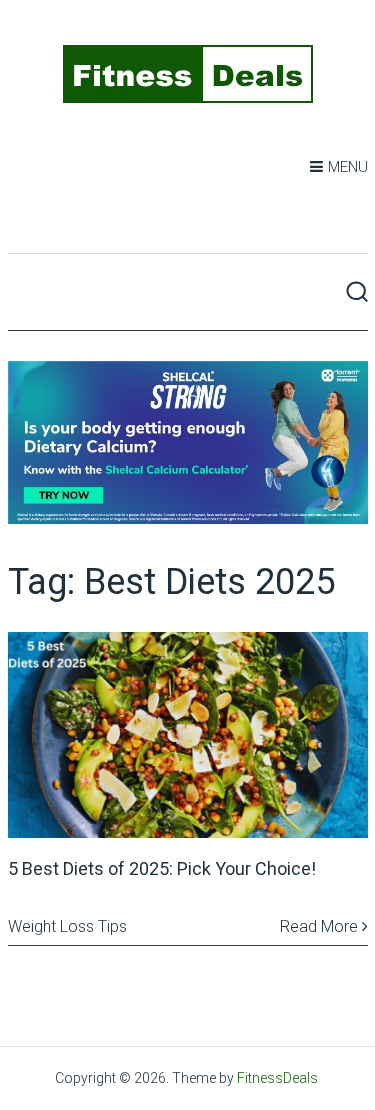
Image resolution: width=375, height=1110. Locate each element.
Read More (321, 926)
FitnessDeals (277, 1078)
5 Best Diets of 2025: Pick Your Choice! (162, 868)
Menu (348, 167)
